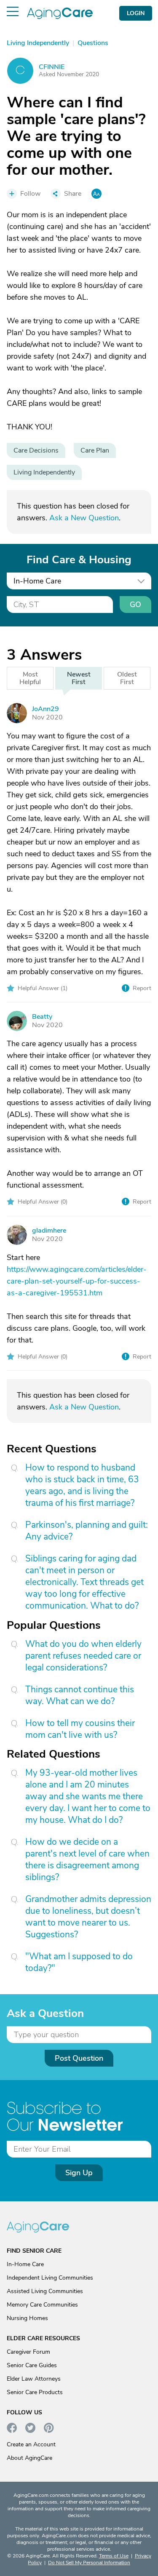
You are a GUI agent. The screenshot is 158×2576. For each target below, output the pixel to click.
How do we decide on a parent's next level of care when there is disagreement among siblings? (87, 1859)
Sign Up (79, 2173)
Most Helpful (30, 678)
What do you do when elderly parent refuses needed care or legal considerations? (83, 1656)
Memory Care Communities (42, 2305)
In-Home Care (25, 2264)
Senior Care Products (35, 2392)
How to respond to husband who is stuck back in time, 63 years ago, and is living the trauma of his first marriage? (82, 1485)
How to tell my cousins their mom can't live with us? (80, 1729)
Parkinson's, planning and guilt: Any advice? (87, 1531)
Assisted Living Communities (45, 2291)
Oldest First (127, 678)
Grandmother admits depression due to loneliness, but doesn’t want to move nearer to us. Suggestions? (88, 1917)
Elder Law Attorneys (34, 2379)
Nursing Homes (27, 2318)
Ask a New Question (84, 518)
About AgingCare (29, 2458)
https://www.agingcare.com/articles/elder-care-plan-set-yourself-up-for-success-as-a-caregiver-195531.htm (77, 1281)
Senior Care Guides (32, 2365)
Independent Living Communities (50, 2278)
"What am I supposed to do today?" (79, 1962)
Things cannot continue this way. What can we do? (80, 1695)
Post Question (79, 2058)
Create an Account (31, 2444)
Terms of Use (114, 2556)
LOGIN (136, 13)
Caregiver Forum (28, 2352)
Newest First (79, 678)
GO (135, 605)
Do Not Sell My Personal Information (89, 2563)
